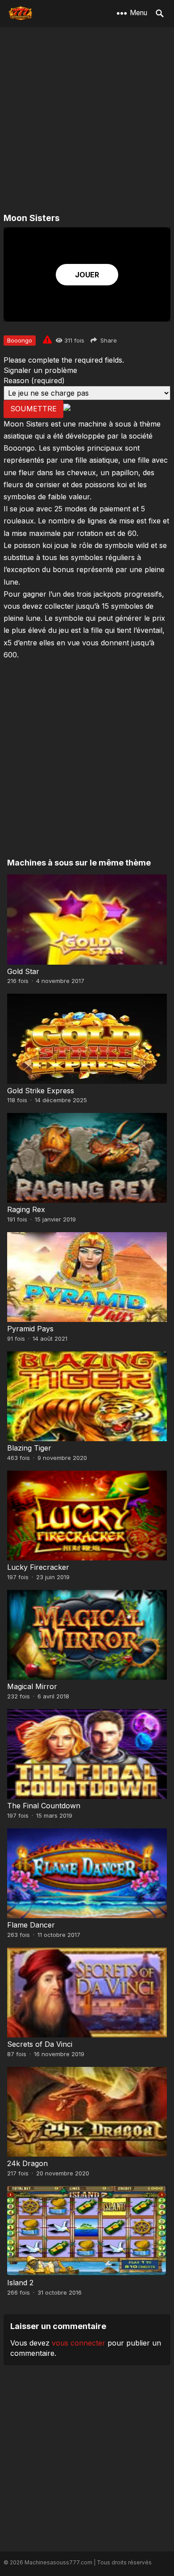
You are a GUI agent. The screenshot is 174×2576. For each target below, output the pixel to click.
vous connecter (79, 2343)
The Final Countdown (44, 1806)
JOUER (87, 275)
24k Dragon (27, 2163)
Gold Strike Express (41, 1091)
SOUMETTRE (33, 409)
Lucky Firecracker (38, 1567)
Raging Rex (26, 1209)
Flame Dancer (31, 1925)
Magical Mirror (32, 1686)
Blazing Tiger (29, 1448)
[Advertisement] (87, 121)
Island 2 (20, 2283)
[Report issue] (47, 339)
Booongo (20, 340)
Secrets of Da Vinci (40, 2044)
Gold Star (23, 971)
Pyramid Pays (30, 1329)
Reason (34, 381)
